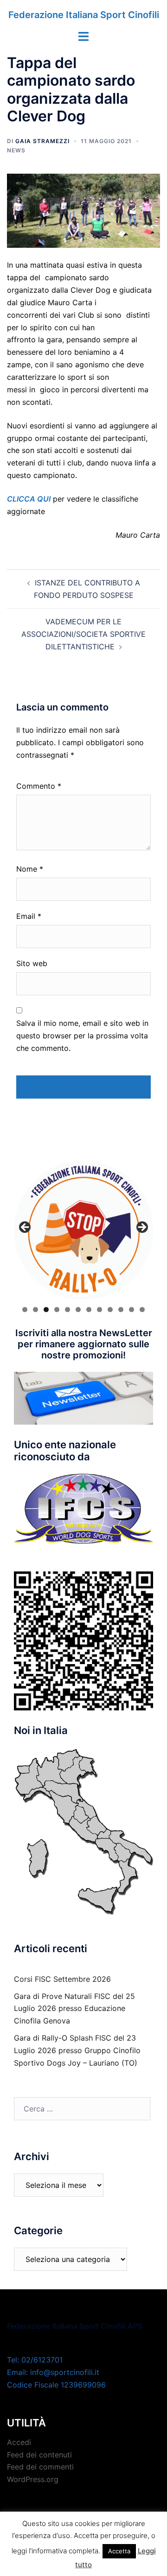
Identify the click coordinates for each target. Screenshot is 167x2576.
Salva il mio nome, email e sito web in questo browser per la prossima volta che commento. (82, 1036)
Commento (39, 786)
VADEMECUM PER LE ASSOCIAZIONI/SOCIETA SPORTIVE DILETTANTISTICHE (83, 634)
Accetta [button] (119, 2551)
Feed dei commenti (40, 2467)
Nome (30, 869)
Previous (26, 1228)
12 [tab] (142, 1310)
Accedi (19, 2442)
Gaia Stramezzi (42, 141)
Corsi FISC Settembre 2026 (62, 1979)
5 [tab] (67, 1310)
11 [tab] (132, 1310)
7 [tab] (89, 1310)
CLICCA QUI (29, 499)
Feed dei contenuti (39, 2455)
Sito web (32, 963)
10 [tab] (121, 1310)
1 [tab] (25, 1310)
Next (141, 1228)
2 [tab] (35, 1310)
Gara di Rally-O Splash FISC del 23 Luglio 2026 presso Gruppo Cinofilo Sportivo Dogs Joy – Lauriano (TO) (77, 2050)
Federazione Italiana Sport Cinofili (84, 15)
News (16, 150)
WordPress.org (33, 2479)
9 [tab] (110, 1310)
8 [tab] (100, 1310)
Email (29, 916)
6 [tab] (78, 1310)
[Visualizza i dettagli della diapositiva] (83, 1230)
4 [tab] (57, 1310)
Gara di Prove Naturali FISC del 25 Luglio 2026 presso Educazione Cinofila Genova (74, 2009)
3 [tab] (46, 1310)
